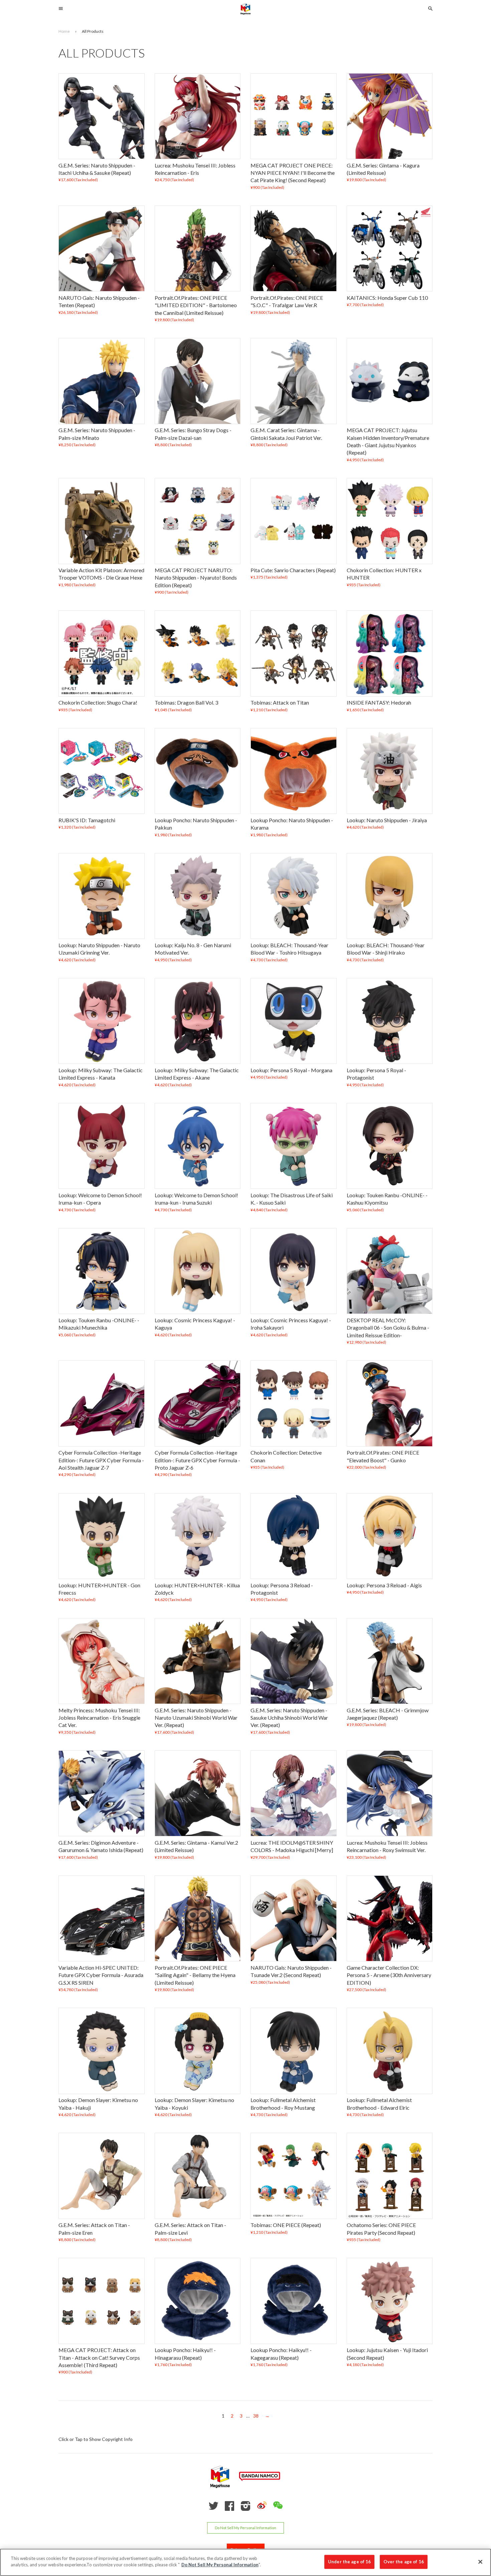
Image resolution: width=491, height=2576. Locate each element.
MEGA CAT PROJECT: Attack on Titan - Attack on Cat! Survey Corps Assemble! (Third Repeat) (99, 2357)
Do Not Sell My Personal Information (246, 2528)
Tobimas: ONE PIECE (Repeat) (286, 2225)
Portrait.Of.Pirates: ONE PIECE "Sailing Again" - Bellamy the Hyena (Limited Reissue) (195, 1975)
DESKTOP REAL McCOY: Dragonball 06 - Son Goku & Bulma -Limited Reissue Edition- (388, 1328)
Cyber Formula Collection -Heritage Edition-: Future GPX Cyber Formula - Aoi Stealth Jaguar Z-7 (101, 1460)
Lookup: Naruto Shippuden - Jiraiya (387, 820)
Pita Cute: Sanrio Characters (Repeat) (293, 570)
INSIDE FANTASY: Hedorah (379, 703)
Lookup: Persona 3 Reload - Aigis (384, 1585)
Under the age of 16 (349, 2562)
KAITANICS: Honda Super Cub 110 (387, 298)
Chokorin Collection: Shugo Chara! (98, 703)
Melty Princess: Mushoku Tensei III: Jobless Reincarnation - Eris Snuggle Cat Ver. (99, 1718)
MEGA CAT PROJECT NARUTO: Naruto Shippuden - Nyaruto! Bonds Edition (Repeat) (196, 578)
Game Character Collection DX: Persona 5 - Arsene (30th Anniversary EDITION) (389, 1975)
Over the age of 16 (403, 2562)
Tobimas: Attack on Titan (280, 703)
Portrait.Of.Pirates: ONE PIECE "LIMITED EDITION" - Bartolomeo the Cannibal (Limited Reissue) (196, 305)
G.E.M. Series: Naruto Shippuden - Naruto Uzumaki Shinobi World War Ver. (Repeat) (196, 1718)
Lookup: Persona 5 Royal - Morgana (291, 1070)
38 (256, 2416)
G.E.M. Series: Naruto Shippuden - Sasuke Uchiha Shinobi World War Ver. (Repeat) (289, 1718)
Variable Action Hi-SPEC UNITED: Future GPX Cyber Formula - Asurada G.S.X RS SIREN (101, 1975)
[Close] (480, 2562)
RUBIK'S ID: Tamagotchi (87, 820)
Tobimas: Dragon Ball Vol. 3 (186, 703)
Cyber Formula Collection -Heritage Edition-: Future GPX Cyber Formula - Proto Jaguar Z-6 (197, 1460)
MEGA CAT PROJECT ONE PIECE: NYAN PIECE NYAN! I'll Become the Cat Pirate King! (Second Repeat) (293, 173)
